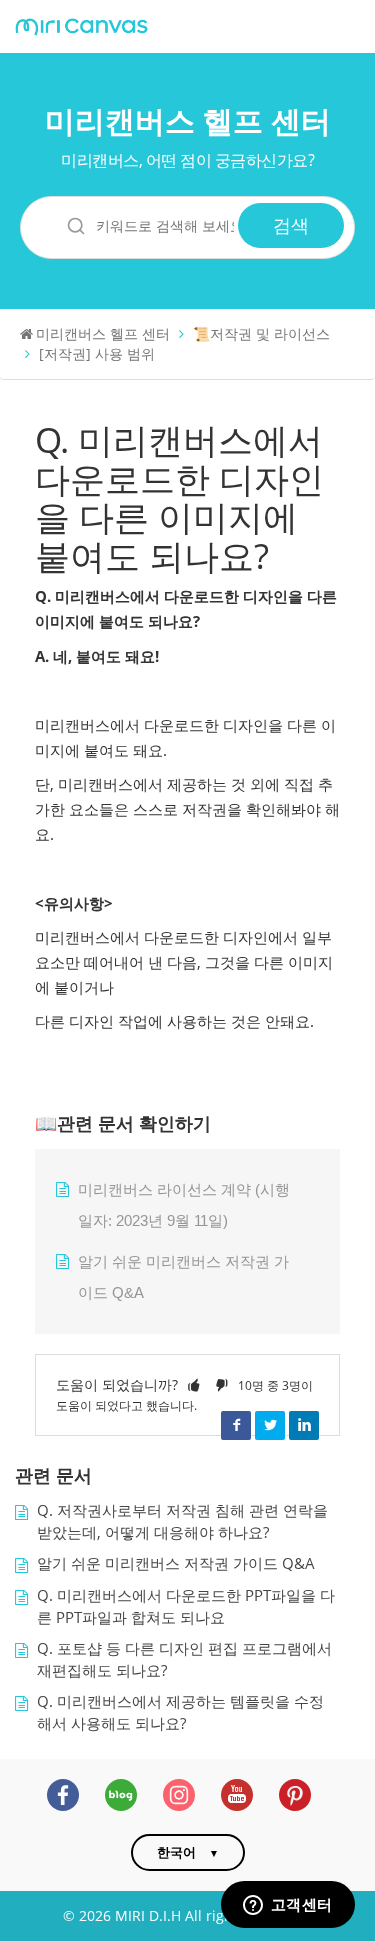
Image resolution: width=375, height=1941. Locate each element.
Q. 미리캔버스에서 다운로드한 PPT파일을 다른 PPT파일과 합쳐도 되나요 (186, 1606)
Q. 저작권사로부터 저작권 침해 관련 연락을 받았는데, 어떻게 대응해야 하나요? (182, 1521)
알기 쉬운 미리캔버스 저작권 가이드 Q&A (176, 1563)
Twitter (270, 1425)
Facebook (236, 1425)
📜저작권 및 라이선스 (261, 333)
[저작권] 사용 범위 (97, 353)
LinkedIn (304, 1425)
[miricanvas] (81, 27)
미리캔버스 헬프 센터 (188, 120)
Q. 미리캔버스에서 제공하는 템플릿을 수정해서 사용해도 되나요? (180, 1712)
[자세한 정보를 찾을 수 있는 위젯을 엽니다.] (287, 1906)
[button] (194, 1384)
